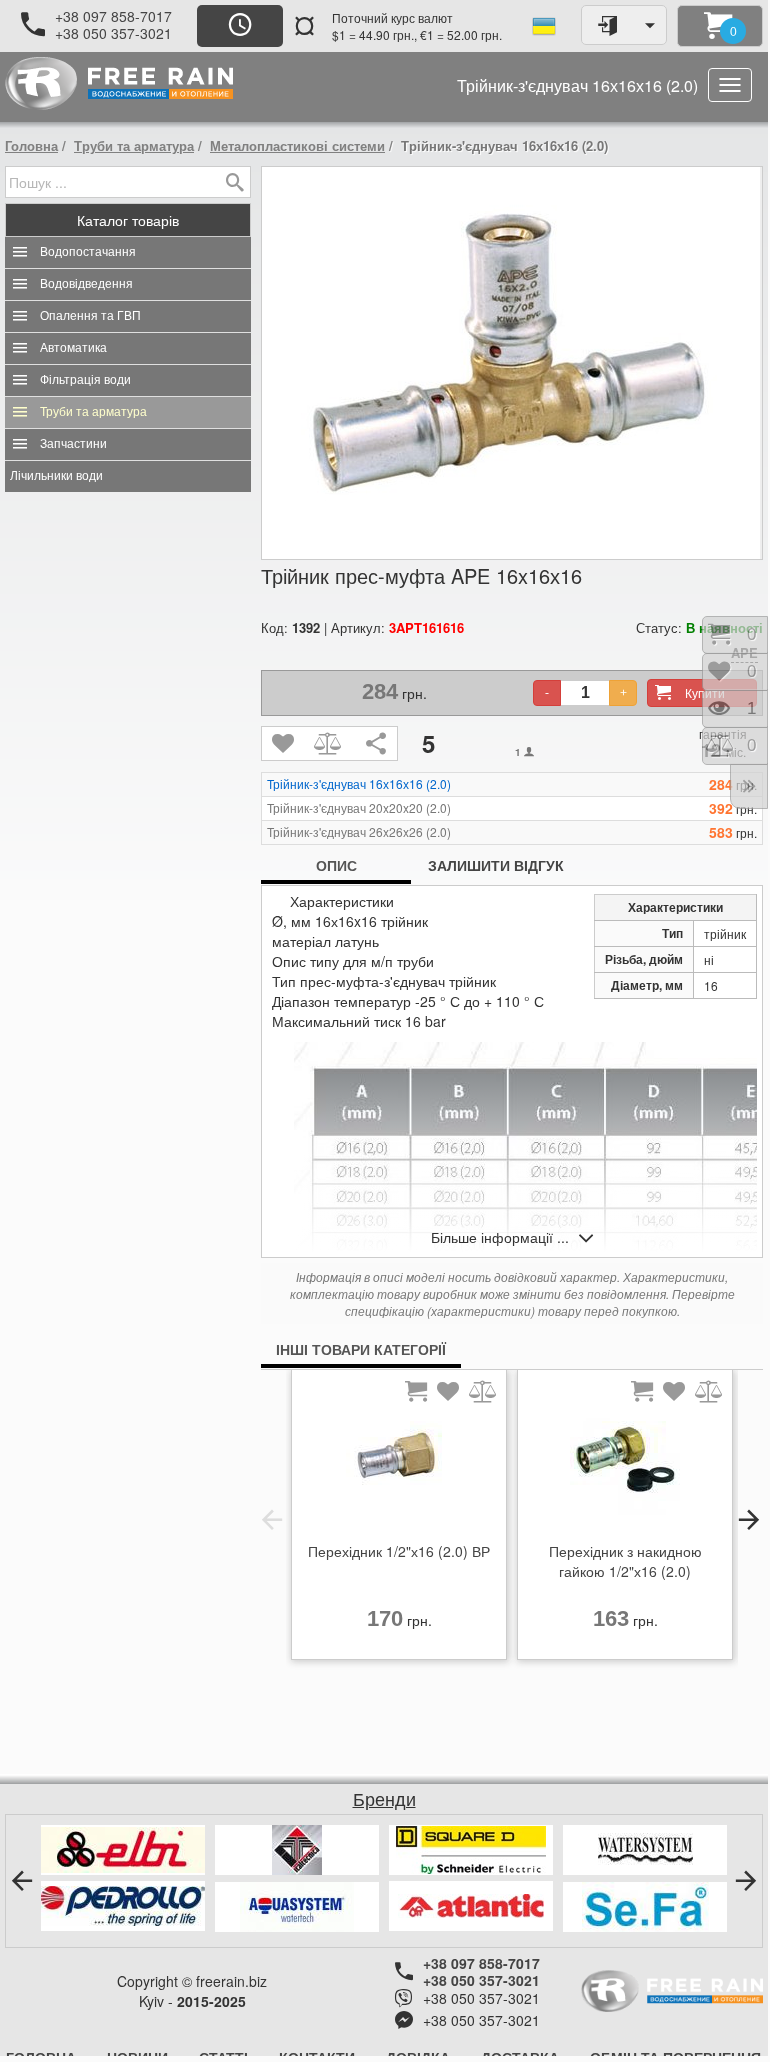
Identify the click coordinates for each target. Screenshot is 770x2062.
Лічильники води (56, 476)
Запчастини (73, 444)
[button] (272, 1520)
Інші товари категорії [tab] (361, 1349)
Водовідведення (86, 284)
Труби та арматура (134, 145)
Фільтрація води (85, 380)
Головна (31, 145)
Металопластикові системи (297, 145)
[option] (399, 1520)
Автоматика (73, 348)
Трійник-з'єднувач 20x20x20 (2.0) (359, 808)
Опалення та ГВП (90, 316)
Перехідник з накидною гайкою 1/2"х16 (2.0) (625, 1561)
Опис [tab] (336, 865)
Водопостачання (88, 252)
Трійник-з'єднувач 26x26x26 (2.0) (359, 832)
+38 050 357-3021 (113, 33)
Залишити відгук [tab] (496, 865)
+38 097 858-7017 (113, 16)
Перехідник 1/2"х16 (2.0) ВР (399, 1551)
